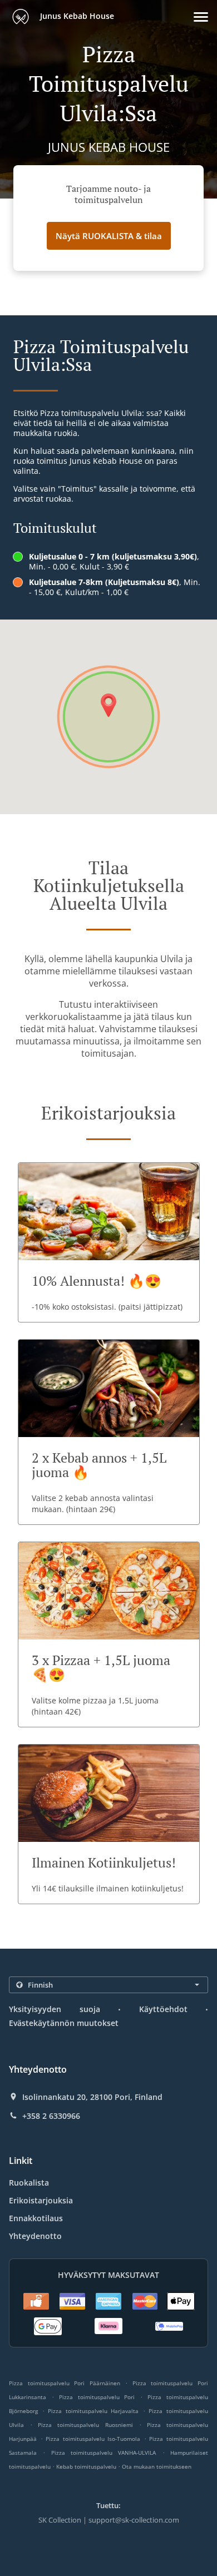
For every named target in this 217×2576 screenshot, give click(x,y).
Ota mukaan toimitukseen (157, 2466)
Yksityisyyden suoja (55, 2009)
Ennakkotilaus (36, 2218)
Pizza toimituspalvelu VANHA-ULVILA (104, 2453)
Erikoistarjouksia (41, 2200)
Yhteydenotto (35, 2236)
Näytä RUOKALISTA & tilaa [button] (109, 236)
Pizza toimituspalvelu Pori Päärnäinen (65, 2383)
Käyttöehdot (163, 2009)
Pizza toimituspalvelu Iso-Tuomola (93, 2439)
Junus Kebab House (76, 16)
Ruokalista (29, 2183)
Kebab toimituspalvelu (87, 2466)
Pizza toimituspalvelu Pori (97, 2397)
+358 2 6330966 (51, 2116)
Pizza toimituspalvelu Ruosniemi (85, 2425)
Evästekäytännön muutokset (64, 2023)
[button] (201, 17)
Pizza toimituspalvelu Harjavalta (93, 2411)
